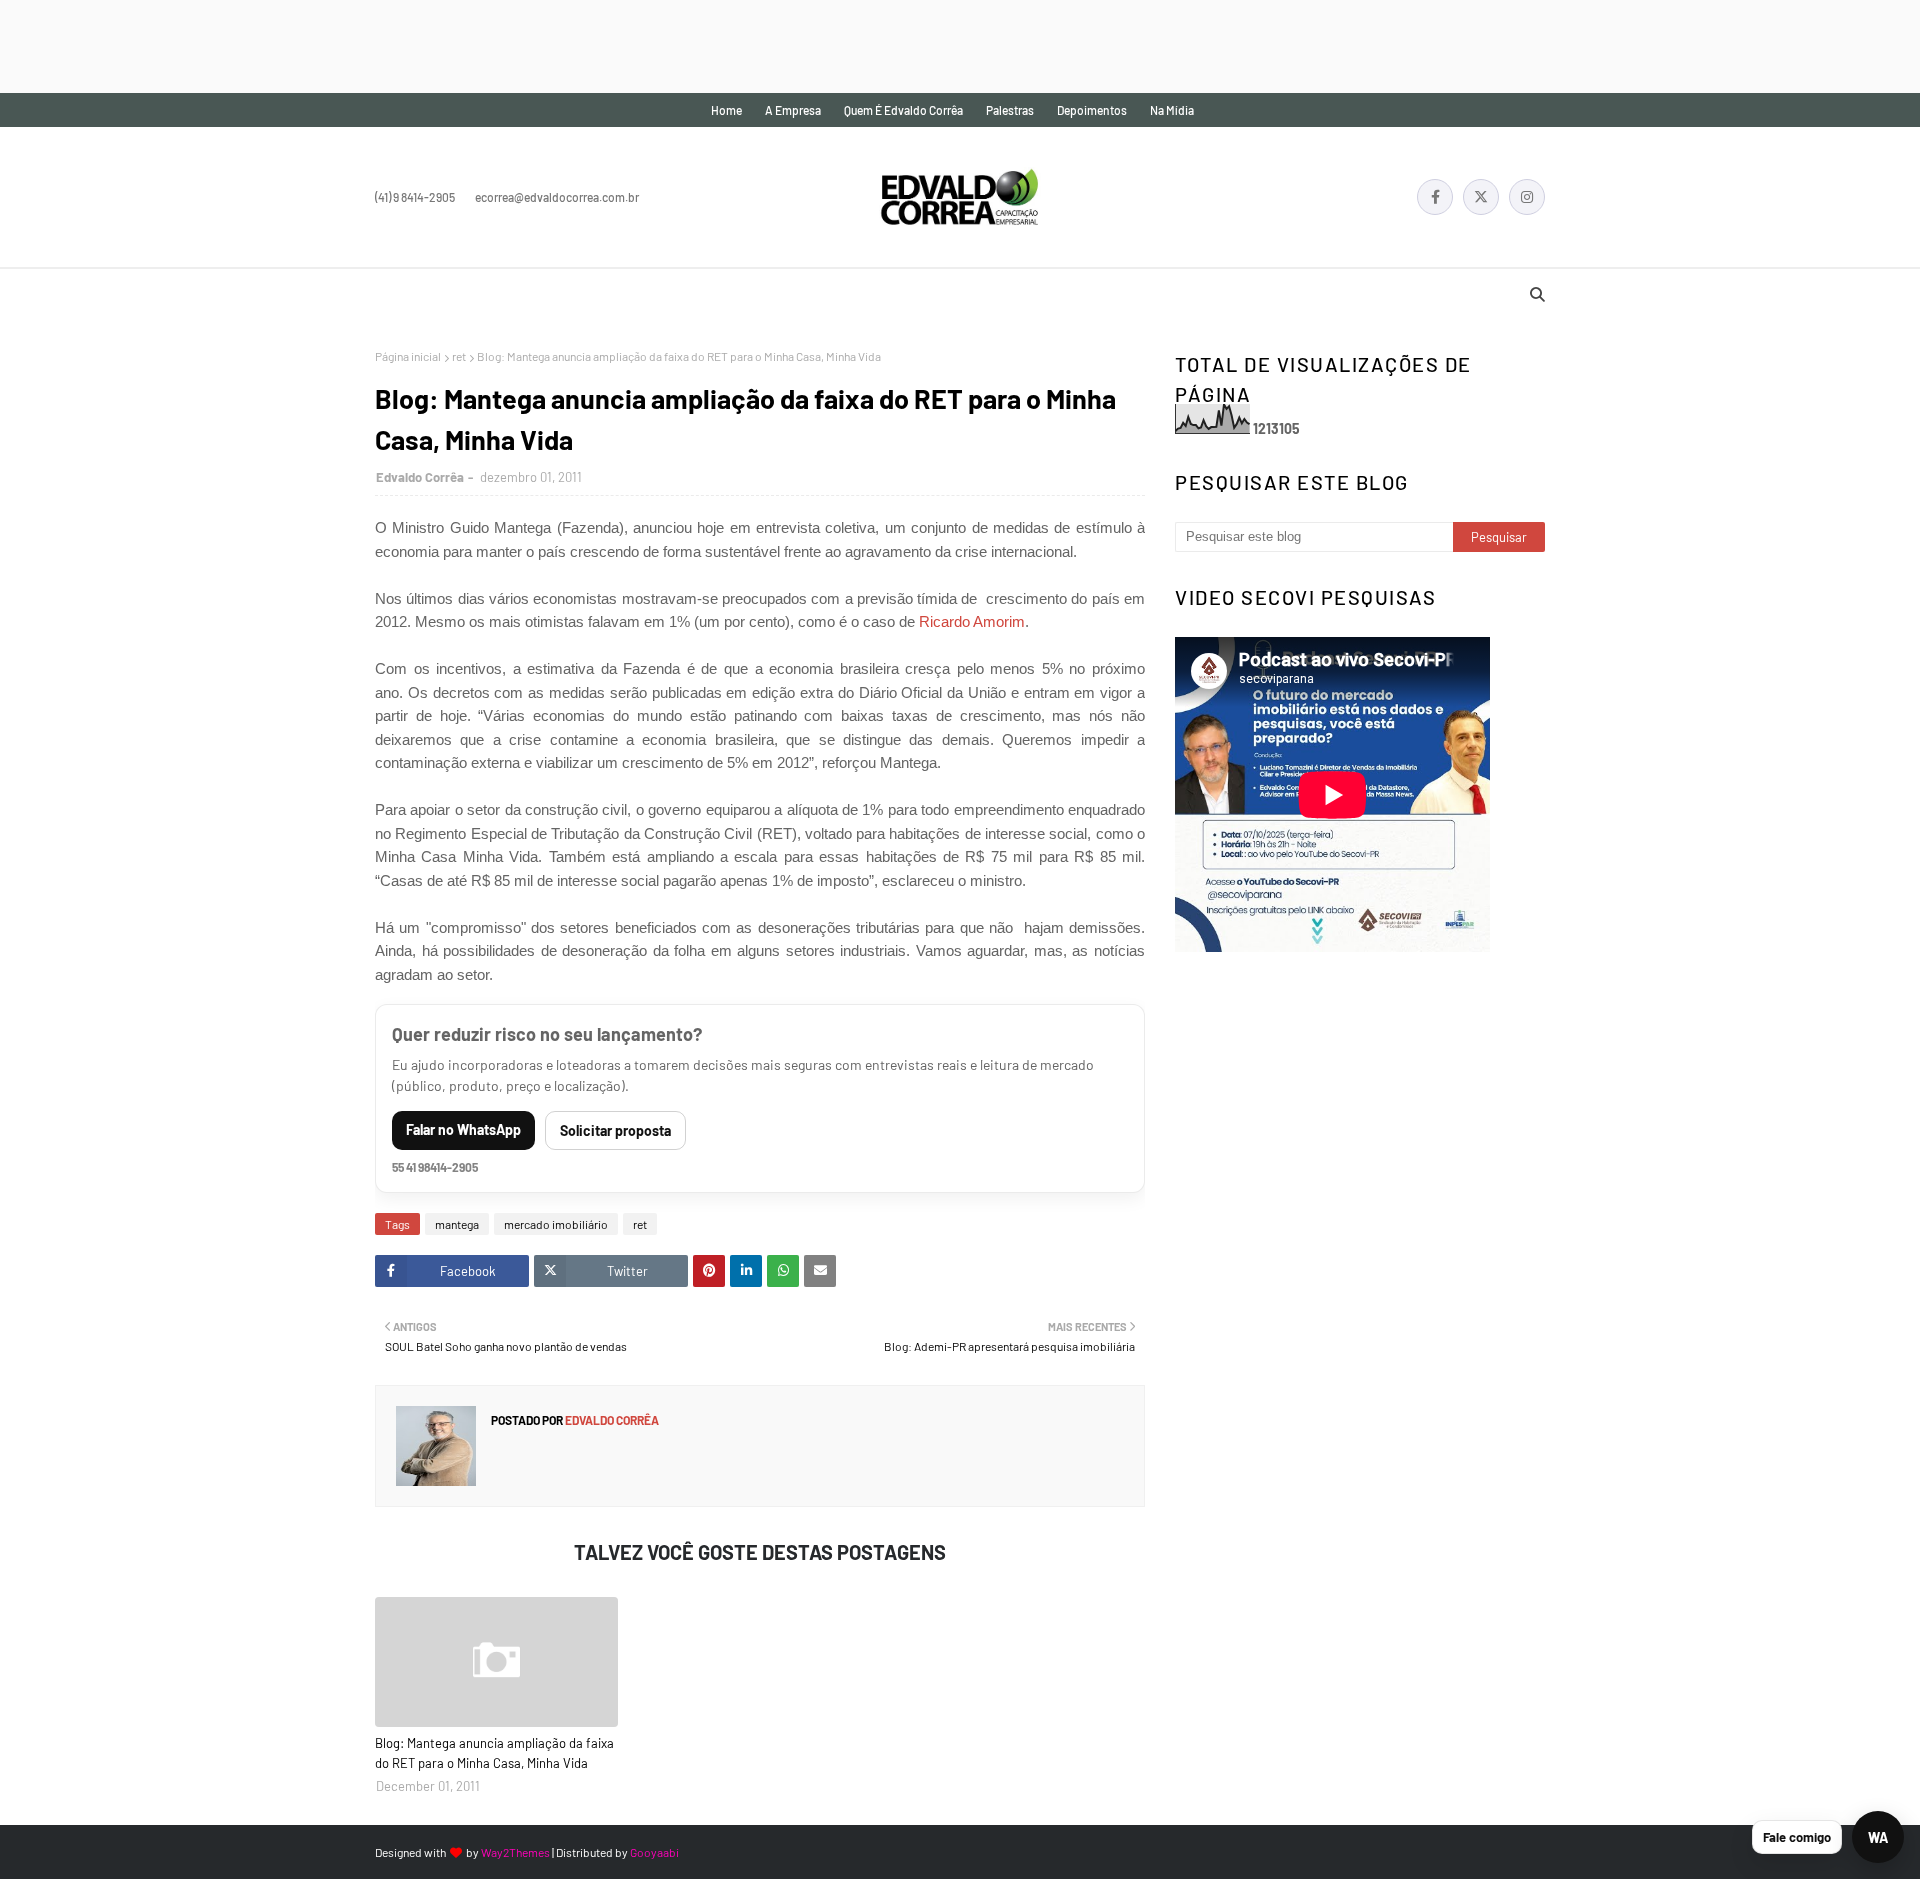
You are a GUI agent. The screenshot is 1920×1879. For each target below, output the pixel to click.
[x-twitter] (1481, 197)
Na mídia (1172, 110)
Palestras (1010, 110)
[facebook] (1435, 197)
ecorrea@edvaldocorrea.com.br (557, 197)
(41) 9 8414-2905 (415, 197)
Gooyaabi (654, 1852)
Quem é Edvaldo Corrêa (903, 110)
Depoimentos (1092, 110)
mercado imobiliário (556, 1224)
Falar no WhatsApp (463, 1129)
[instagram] (1527, 197)
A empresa (793, 110)
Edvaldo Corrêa (420, 477)
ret (459, 356)
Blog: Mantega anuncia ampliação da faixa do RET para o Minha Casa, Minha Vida (494, 1753)
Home (726, 110)
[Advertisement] (364, 45)
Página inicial (408, 356)
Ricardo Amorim (972, 621)
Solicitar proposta (615, 1130)
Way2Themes (515, 1852)
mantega (457, 1224)
